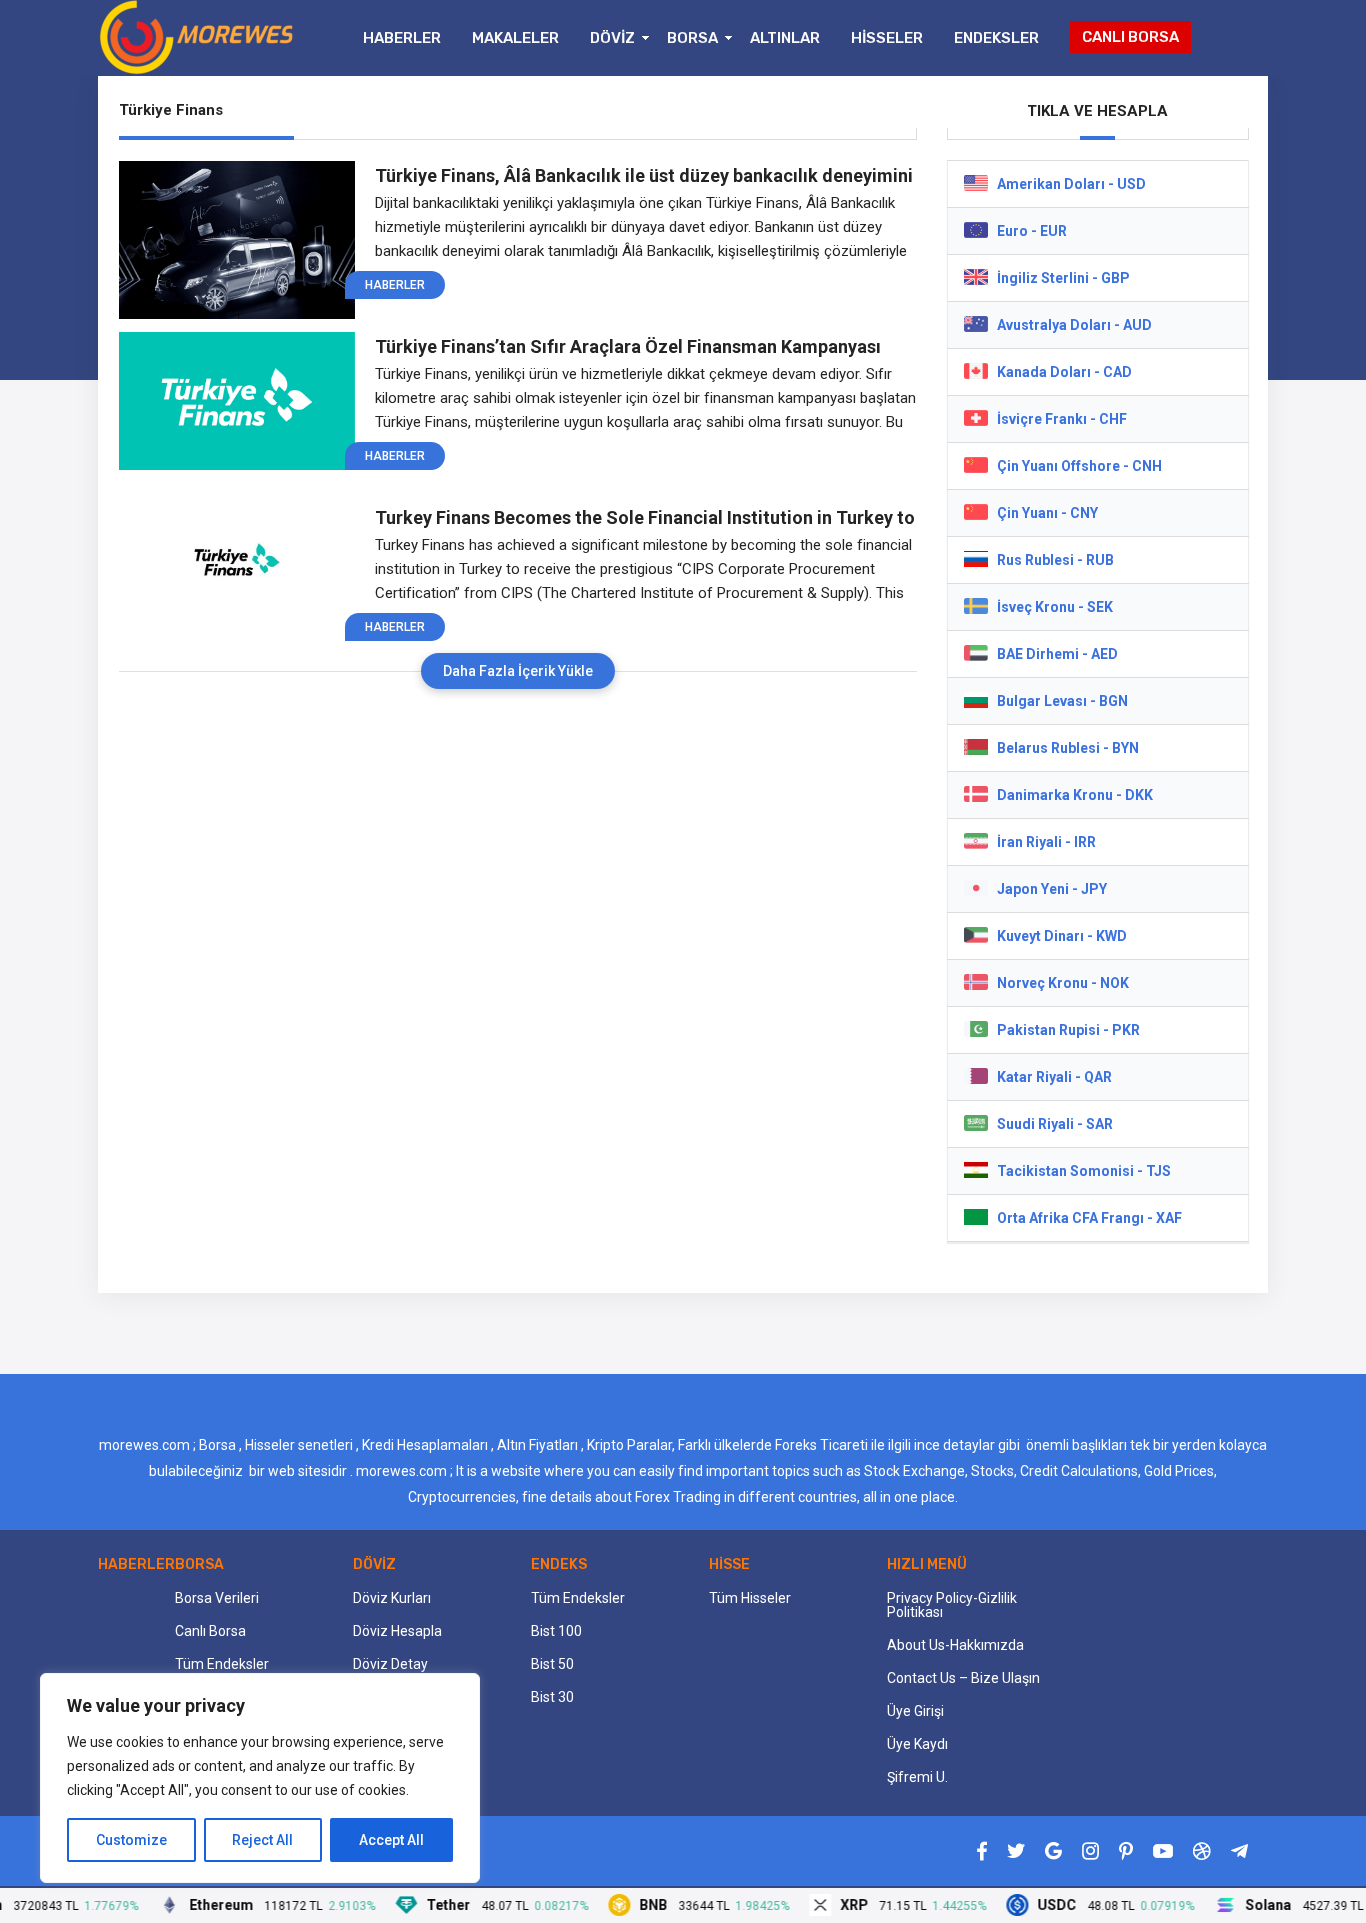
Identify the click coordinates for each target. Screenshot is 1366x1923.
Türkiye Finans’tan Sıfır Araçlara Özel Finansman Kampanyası (628, 346)
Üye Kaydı (917, 1744)
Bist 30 (552, 1697)
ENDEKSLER (996, 38)
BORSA (692, 38)
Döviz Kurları (392, 1598)
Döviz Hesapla (397, 1631)
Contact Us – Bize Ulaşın (963, 1678)
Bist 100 (556, 1631)
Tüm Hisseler (750, 1598)
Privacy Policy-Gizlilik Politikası (952, 1605)
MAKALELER (515, 38)
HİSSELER (887, 38)
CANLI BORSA (1130, 37)
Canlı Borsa (210, 1631)
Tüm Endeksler (222, 1664)
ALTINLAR (785, 38)
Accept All (391, 1840)
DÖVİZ (612, 38)
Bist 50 (552, 1664)
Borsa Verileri (217, 1598)
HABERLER (402, 38)
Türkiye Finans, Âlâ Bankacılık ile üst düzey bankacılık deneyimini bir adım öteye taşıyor (644, 176)
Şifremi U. (917, 1777)
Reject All (262, 1840)
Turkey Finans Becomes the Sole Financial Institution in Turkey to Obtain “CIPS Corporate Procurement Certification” (645, 518)
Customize (131, 1840)
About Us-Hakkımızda (955, 1645)
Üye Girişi (915, 1711)
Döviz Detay (390, 1664)
